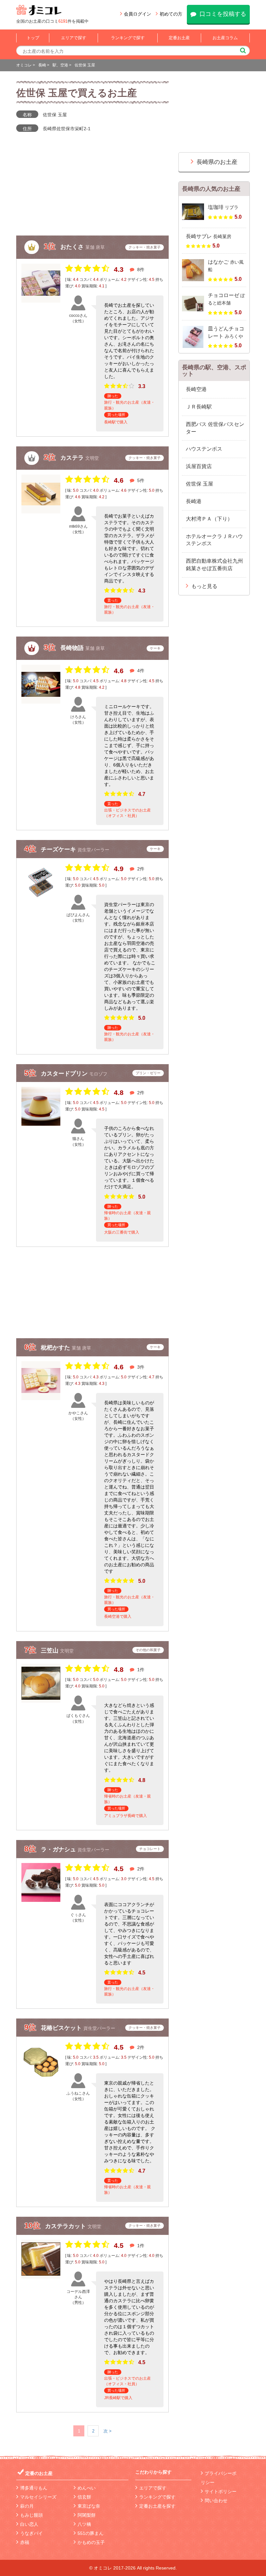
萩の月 (27, 2506)
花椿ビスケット (62, 2028)
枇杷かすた (56, 1348)
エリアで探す (74, 38)
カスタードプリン (65, 1074)
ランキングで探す (128, 38)
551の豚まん (91, 2533)
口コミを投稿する (223, 14)
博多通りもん (34, 2488)
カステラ (73, 458)
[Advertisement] (92, 1293)
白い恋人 (29, 2524)
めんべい (87, 2488)
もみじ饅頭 (31, 2515)
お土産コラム (225, 38)
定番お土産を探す (157, 2506)
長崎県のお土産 (217, 162)
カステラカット (66, 2226)
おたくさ (73, 247)
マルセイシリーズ (38, 2497)
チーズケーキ (59, 849)
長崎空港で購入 (118, 1616)
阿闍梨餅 (87, 2515)
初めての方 (171, 14)
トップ (33, 38)
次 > (108, 2431)
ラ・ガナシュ (59, 1849)
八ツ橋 (84, 2524)
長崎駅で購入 (116, 422)
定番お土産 (179, 38)
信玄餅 (84, 2497)
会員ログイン (138, 14)
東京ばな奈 (89, 2506)
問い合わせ (216, 2501)
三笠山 (50, 1650)
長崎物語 (73, 648)
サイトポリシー (221, 2491)
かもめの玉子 (91, 2542)
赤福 (25, 2542)
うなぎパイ (31, 2533)
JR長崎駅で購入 (118, 2398)
